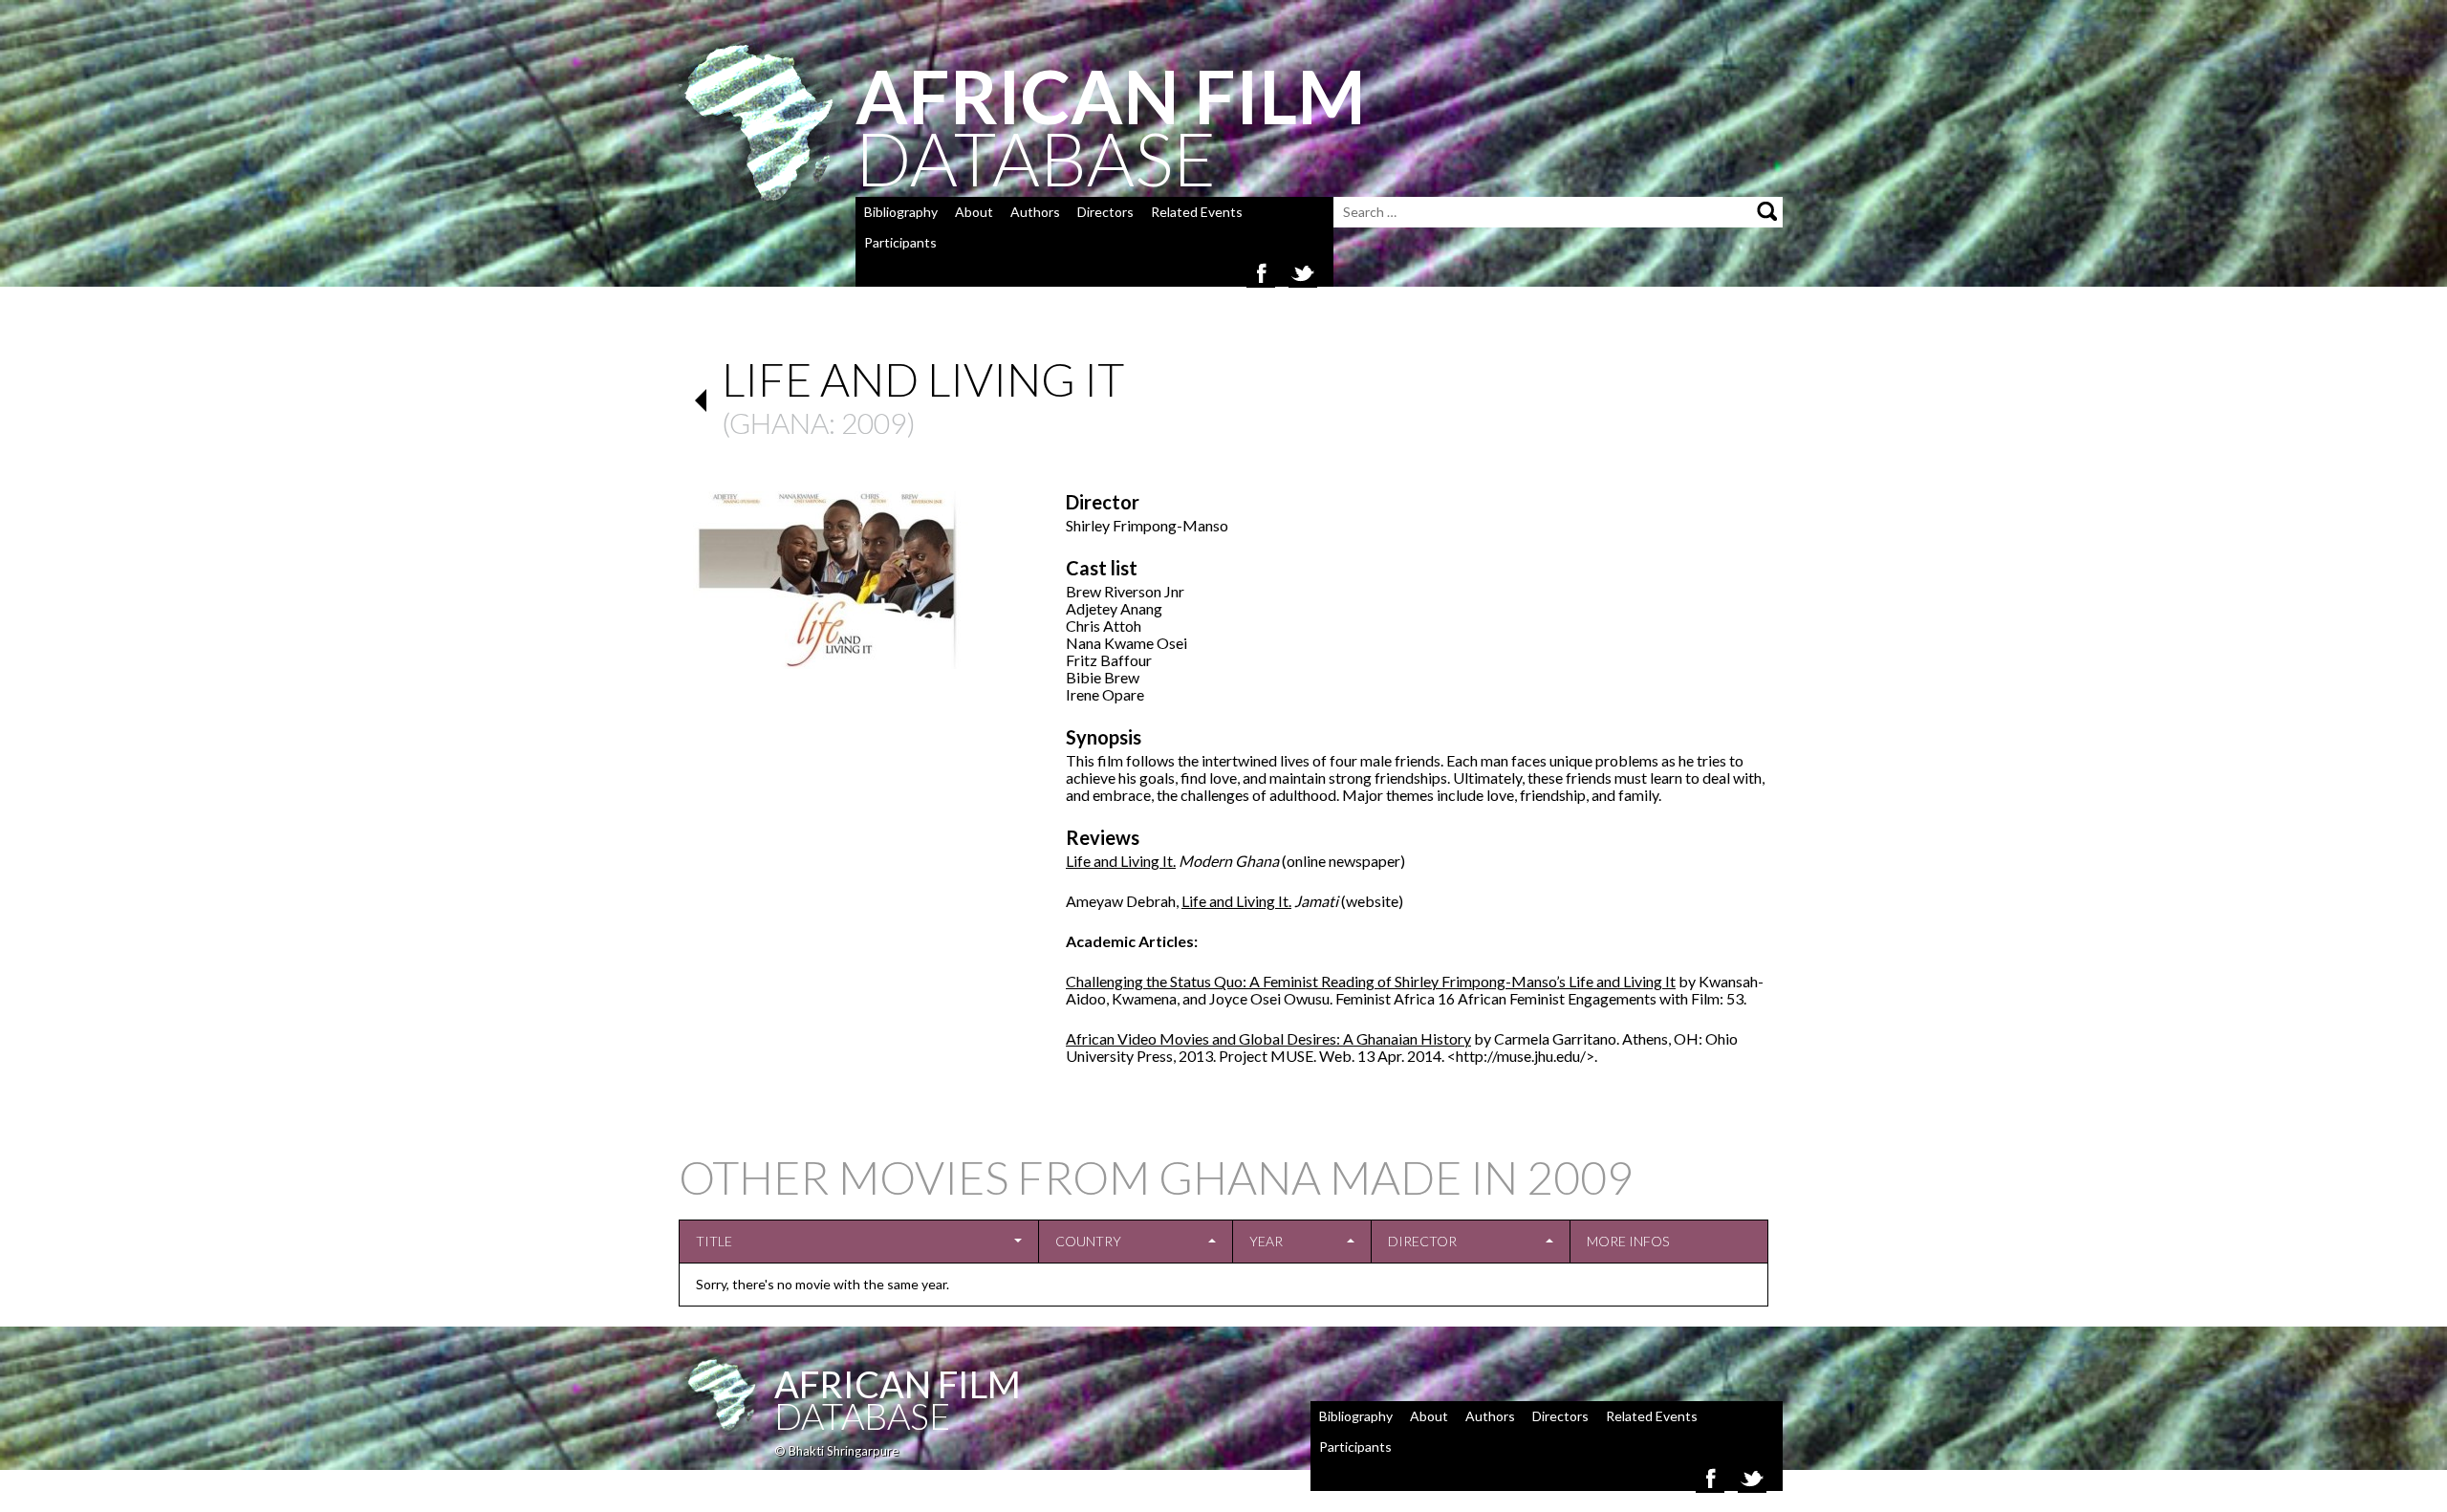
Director (1422, 1241)
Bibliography (901, 212)
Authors (1035, 212)
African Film (898, 1384)
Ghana (779, 422)
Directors (1105, 212)
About (974, 212)
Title (714, 1241)
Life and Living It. (1121, 861)
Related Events (1197, 212)
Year (1266, 1241)
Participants (900, 242)
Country (1088, 1241)
